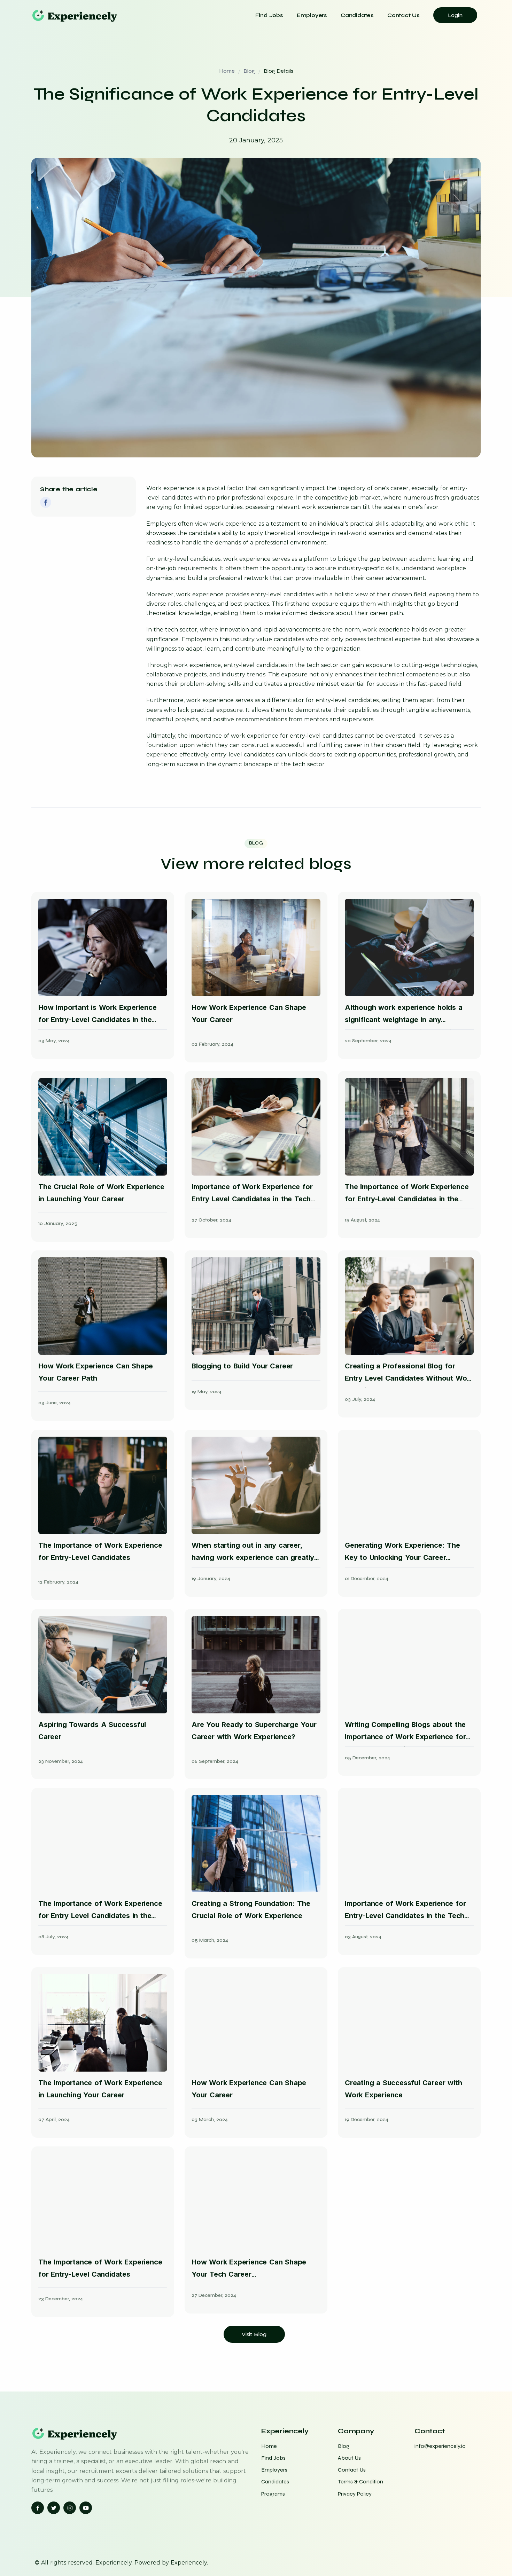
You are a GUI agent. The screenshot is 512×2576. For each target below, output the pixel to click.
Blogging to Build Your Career (242, 1366)
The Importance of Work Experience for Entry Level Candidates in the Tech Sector (100, 1916)
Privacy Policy (355, 2494)
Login (455, 15)
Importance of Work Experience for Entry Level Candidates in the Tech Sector (252, 1199)
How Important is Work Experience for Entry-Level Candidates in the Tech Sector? (98, 1020)
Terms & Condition (360, 2481)
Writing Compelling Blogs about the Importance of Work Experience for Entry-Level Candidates (405, 1737)
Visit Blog (254, 2334)
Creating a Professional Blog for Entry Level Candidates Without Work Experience (409, 1378)
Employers (312, 15)
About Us (349, 2458)
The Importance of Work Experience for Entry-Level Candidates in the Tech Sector (407, 1199)
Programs (273, 2494)
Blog (249, 71)
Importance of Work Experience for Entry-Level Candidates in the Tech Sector (405, 1916)
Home (227, 71)
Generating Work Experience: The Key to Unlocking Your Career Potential (402, 1557)
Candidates (357, 15)
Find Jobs (269, 15)
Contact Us (403, 15)
